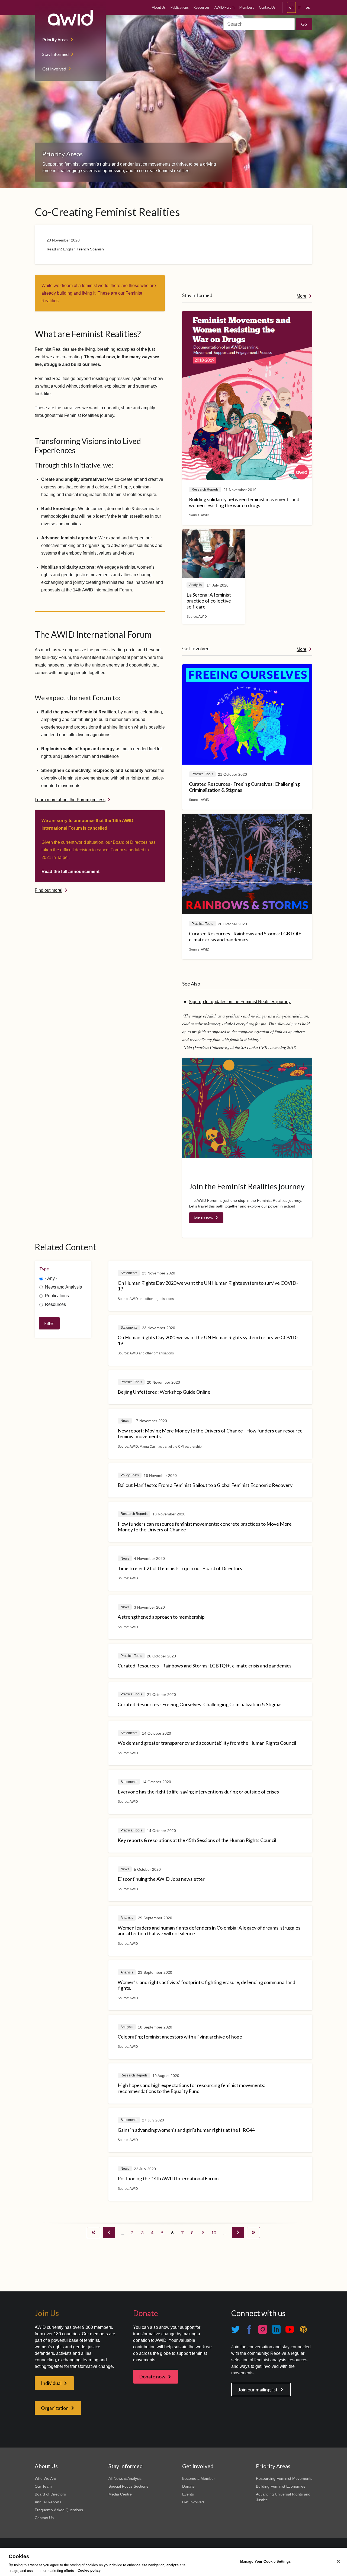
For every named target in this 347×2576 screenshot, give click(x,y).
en (291, 7)
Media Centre (120, 2494)
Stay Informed (55, 54)
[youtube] (290, 2329)
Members (247, 7)
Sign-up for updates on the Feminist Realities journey (240, 1002)
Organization (55, 2408)
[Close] (338, 2561)
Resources (202, 7)
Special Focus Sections (128, 2486)
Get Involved (54, 69)
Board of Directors (50, 2494)
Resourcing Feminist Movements (284, 2478)
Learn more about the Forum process (70, 800)
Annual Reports (48, 2502)
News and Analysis (63, 1287)
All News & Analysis (125, 2478)
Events (188, 2494)
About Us (159, 7)
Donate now (152, 2377)
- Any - (51, 1278)
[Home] (70, 18)
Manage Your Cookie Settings (266, 2561)
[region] (173, 2562)
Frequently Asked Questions (59, 2510)
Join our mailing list (258, 2390)
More (301, 296)
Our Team (43, 2486)
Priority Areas (55, 39)
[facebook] (249, 2329)
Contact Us (267, 7)
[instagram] (263, 2329)
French (83, 249)
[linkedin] (276, 2329)
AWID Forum (224, 7)
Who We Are (45, 2478)
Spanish (97, 249)
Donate (188, 2486)
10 (213, 2232)
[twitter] (236, 2329)
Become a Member (199, 2478)
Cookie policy (89, 2570)
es (308, 7)
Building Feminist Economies (281, 2486)
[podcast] (303, 2329)
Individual (51, 2383)
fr (300, 7)
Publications (180, 7)
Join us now (203, 1218)
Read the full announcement (70, 872)
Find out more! (49, 890)
